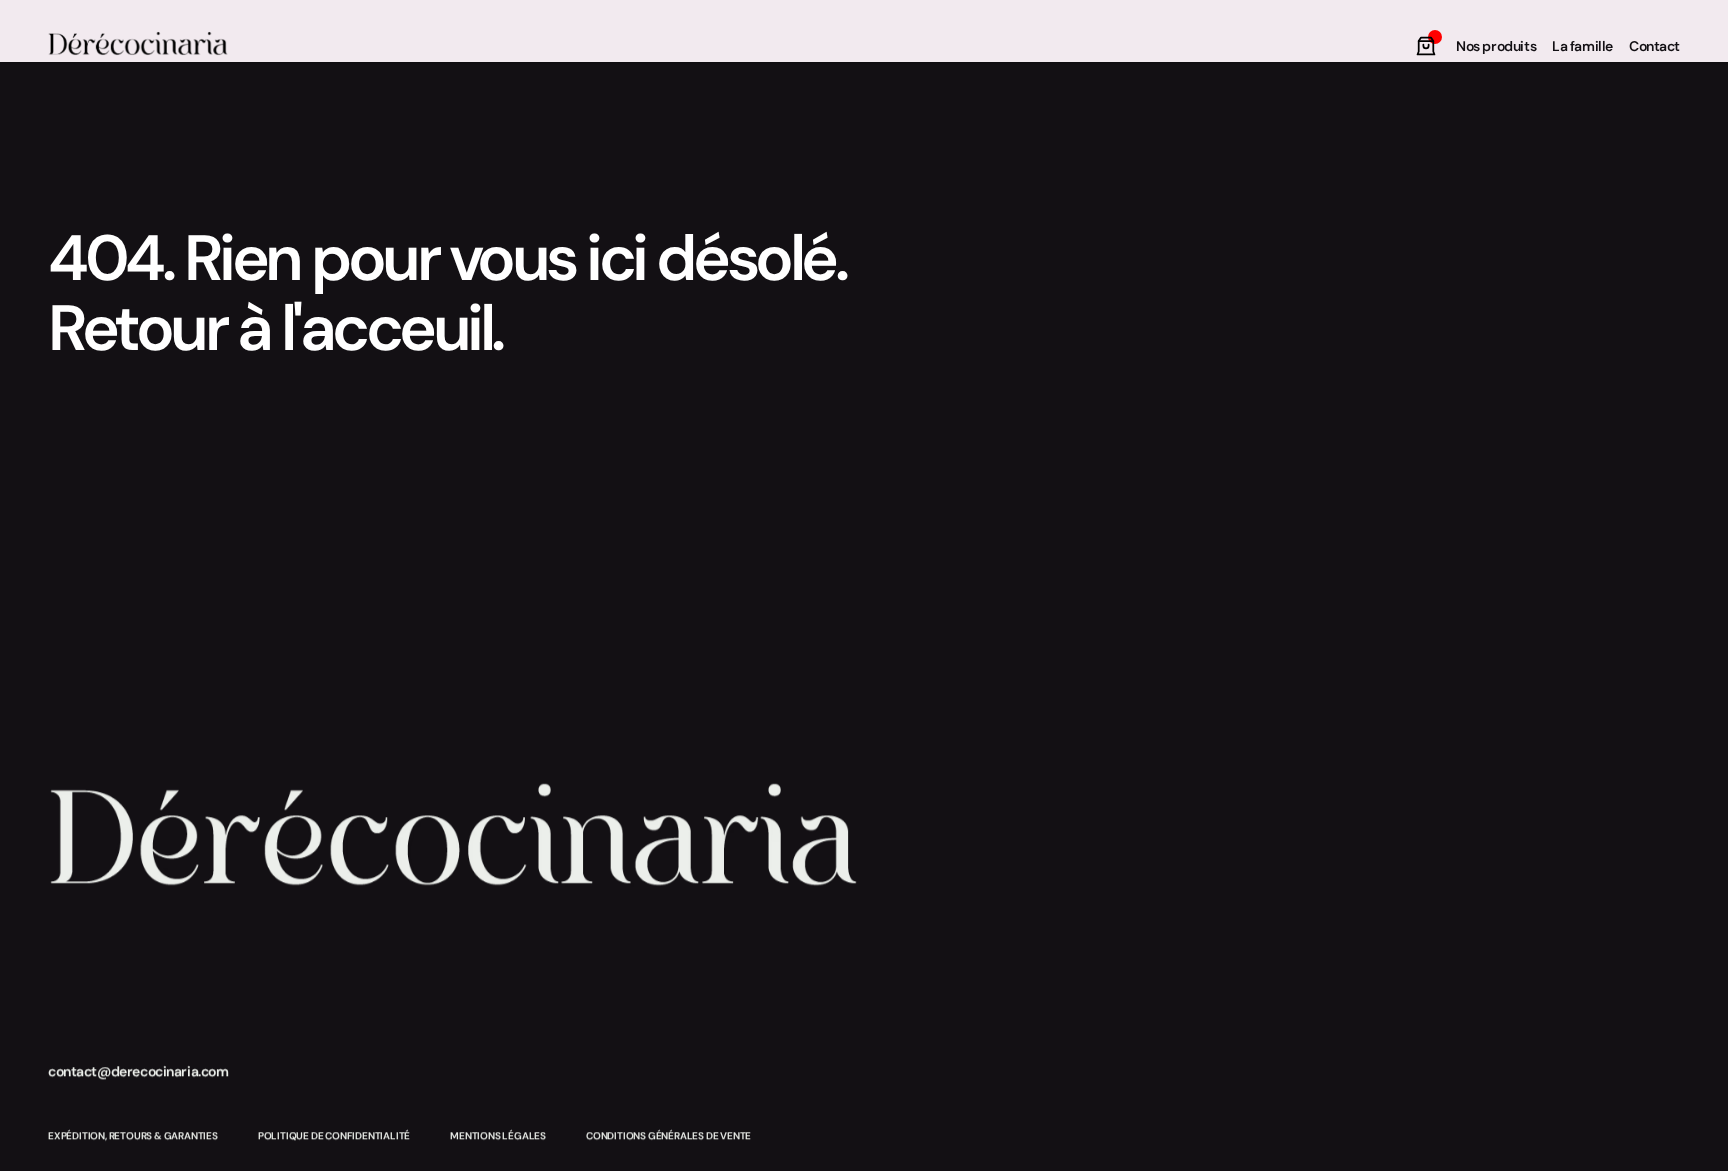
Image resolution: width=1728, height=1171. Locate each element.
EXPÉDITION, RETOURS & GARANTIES (133, 1135)
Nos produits (1496, 46)
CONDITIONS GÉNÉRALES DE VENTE (668, 1135)
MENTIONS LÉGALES (498, 1135)
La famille (1582, 46)
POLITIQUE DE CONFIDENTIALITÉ (334, 1135)
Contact (1654, 46)
